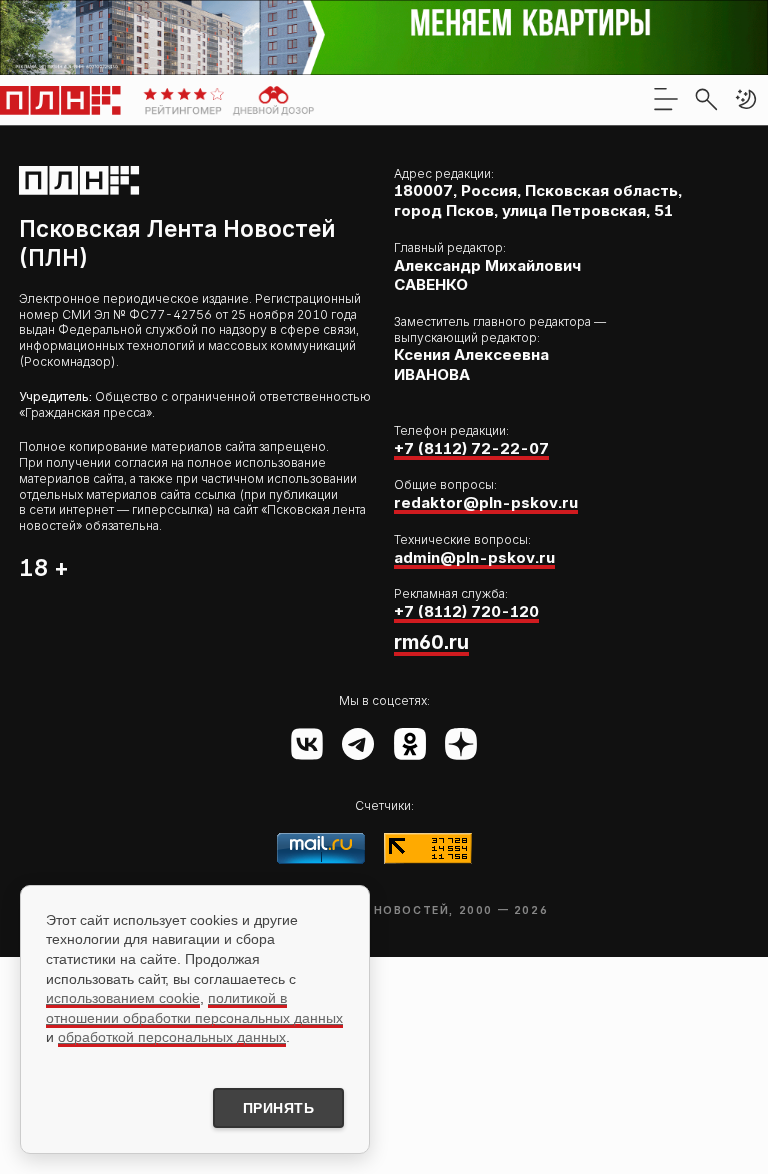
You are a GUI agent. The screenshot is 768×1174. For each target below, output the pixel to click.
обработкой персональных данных (172, 1037)
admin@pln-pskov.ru (474, 557)
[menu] (666, 99)
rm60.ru (431, 642)
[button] (746, 99)
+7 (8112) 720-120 (466, 611)
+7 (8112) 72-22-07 (471, 448)
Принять (279, 1108)
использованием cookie (123, 998)
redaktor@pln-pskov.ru (486, 502)
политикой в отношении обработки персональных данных (194, 1008)
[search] (706, 99)
